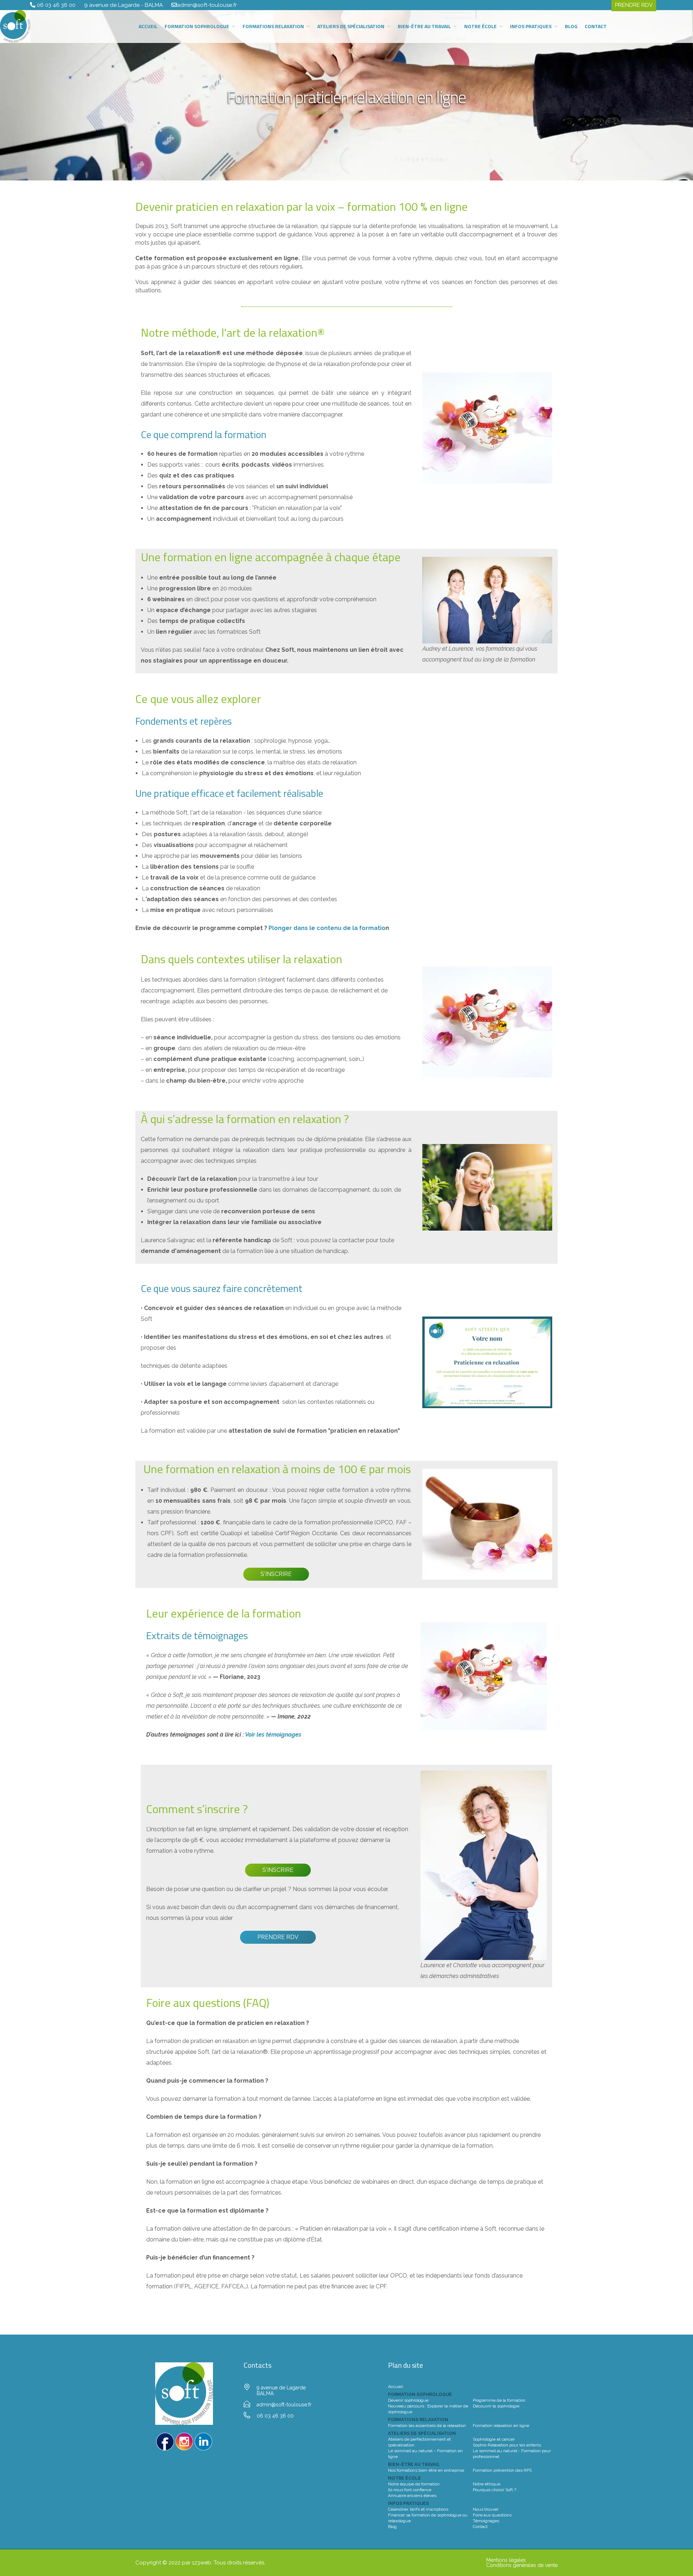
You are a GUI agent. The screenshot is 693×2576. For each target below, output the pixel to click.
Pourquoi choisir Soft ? (494, 2490)
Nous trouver (486, 2509)
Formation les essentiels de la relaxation (427, 2426)
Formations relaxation (273, 26)
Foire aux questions (492, 2515)
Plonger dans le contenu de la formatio (327, 928)
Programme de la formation (499, 2400)
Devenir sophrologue (408, 2400)
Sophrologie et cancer (494, 2439)
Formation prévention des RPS (502, 2470)
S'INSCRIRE (276, 1574)
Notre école (480, 26)
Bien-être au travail (424, 26)
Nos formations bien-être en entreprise (426, 2470)
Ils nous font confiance (410, 2490)
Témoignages (486, 2521)
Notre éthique (487, 2484)
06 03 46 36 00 (57, 5)
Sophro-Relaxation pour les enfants (507, 2445)
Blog (571, 26)
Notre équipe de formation (414, 2484)
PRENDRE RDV (278, 1937)
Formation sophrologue (197, 26)
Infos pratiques (531, 26)
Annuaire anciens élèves (412, 2496)
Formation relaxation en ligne (501, 2426)
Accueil (148, 26)
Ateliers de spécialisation (351, 26)
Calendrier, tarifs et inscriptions (418, 2509)
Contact (596, 26)
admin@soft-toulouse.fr (207, 5)
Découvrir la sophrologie (496, 2406)
